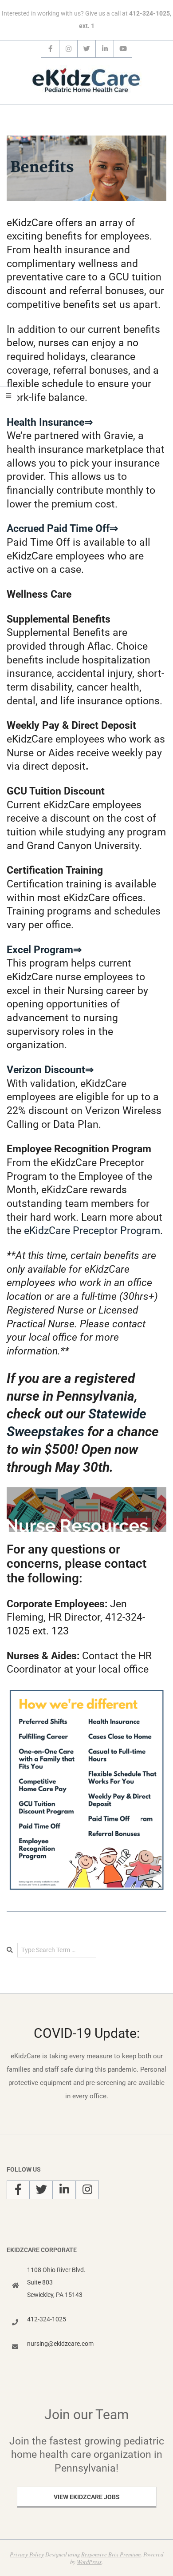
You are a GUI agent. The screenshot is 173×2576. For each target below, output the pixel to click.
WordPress (89, 2562)
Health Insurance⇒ (50, 422)
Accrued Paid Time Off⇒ (62, 529)
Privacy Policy (27, 2554)
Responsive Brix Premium (111, 2554)
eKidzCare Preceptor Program (92, 1231)
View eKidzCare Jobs (87, 2497)
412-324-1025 (47, 2319)
